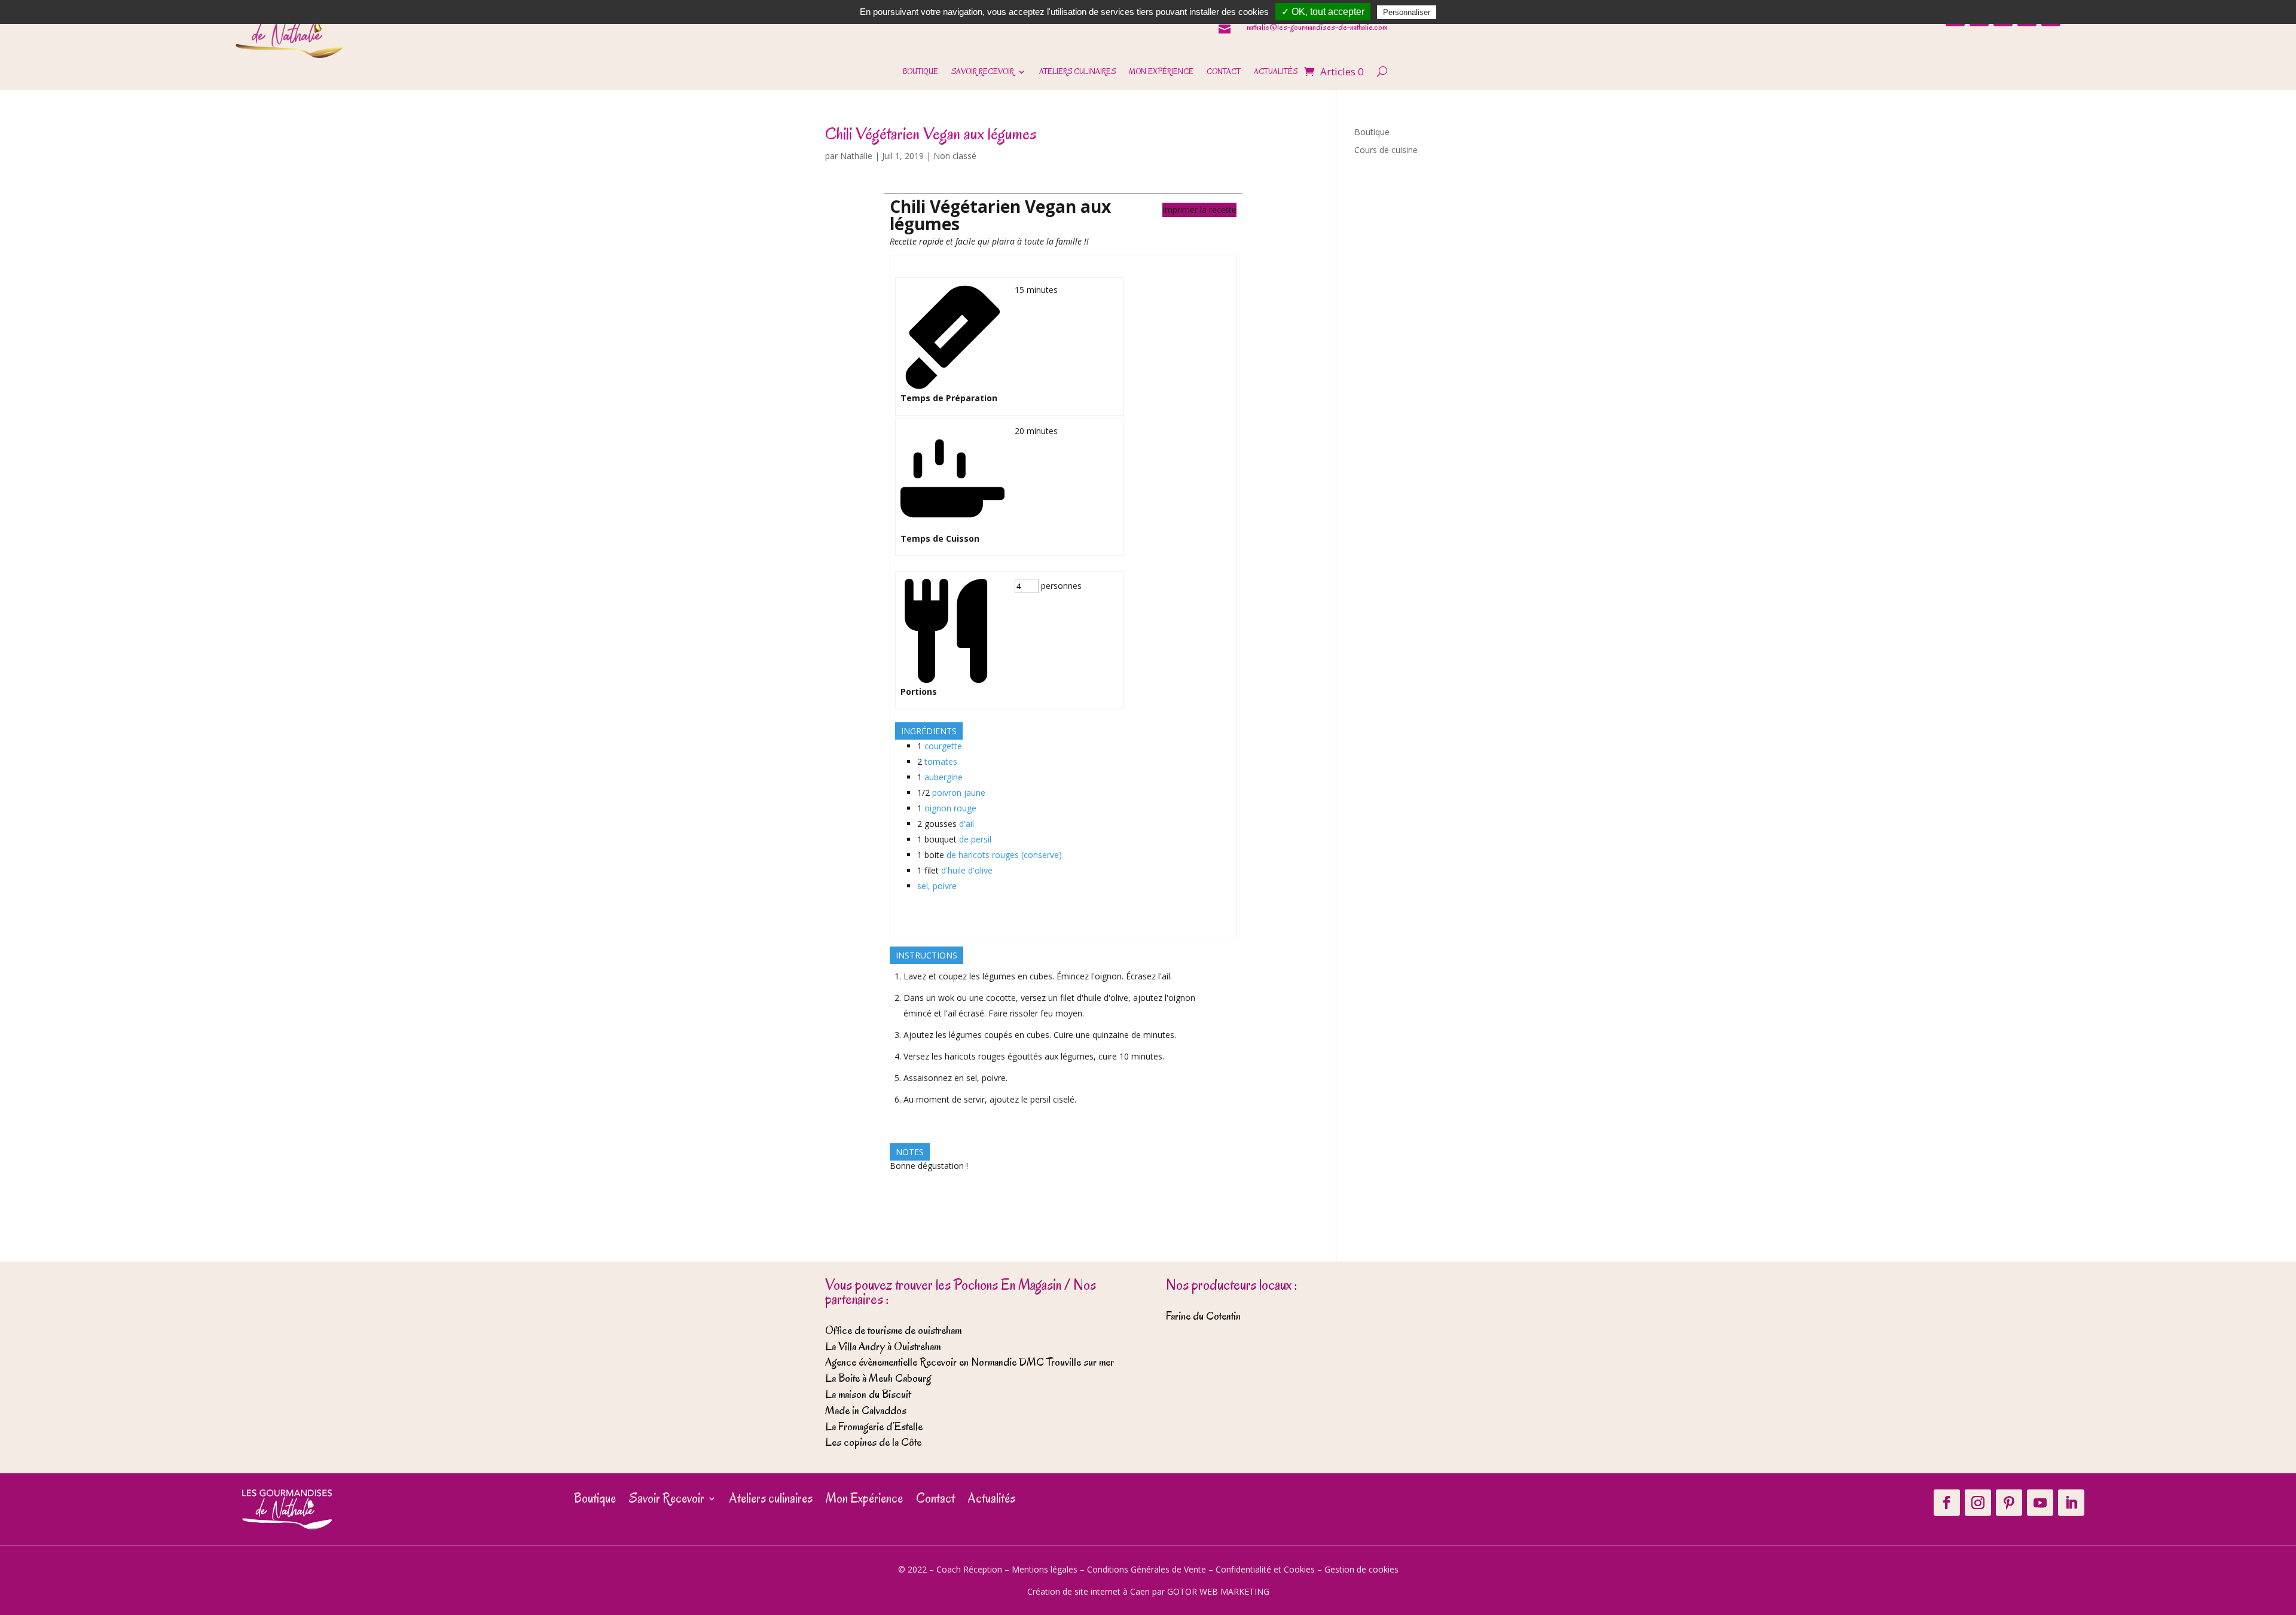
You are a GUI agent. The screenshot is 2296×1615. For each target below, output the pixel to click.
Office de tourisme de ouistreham (893, 1330)
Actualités (1276, 72)
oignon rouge (950, 808)
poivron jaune (959, 793)
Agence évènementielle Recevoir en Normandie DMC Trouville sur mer (970, 1362)
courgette (943, 746)
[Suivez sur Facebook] (1947, 1503)
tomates (941, 761)
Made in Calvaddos (866, 1411)
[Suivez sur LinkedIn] (2071, 1503)
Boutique (920, 72)
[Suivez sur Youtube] (2040, 1503)
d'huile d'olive (967, 870)
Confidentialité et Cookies (1265, 1569)
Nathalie (856, 156)
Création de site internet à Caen (1089, 1591)
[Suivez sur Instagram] (1978, 1503)
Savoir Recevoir (983, 72)
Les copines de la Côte (873, 1442)
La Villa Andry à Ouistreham (883, 1347)
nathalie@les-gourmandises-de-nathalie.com (1317, 27)
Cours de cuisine (1386, 150)
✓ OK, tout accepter (1323, 12)
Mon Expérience (1161, 72)
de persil (975, 839)
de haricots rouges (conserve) (1004, 855)
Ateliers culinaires (1077, 72)
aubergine (944, 777)
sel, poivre (937, 886)
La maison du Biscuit (868, 1394)
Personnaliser (1407, 12)
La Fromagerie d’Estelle (874, 1427)
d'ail (967, 824)
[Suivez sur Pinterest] (2009, 1503)
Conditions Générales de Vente (1147, 1569)
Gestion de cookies (1361, 1569)
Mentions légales (1045, 1569)
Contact (1224, 72)
